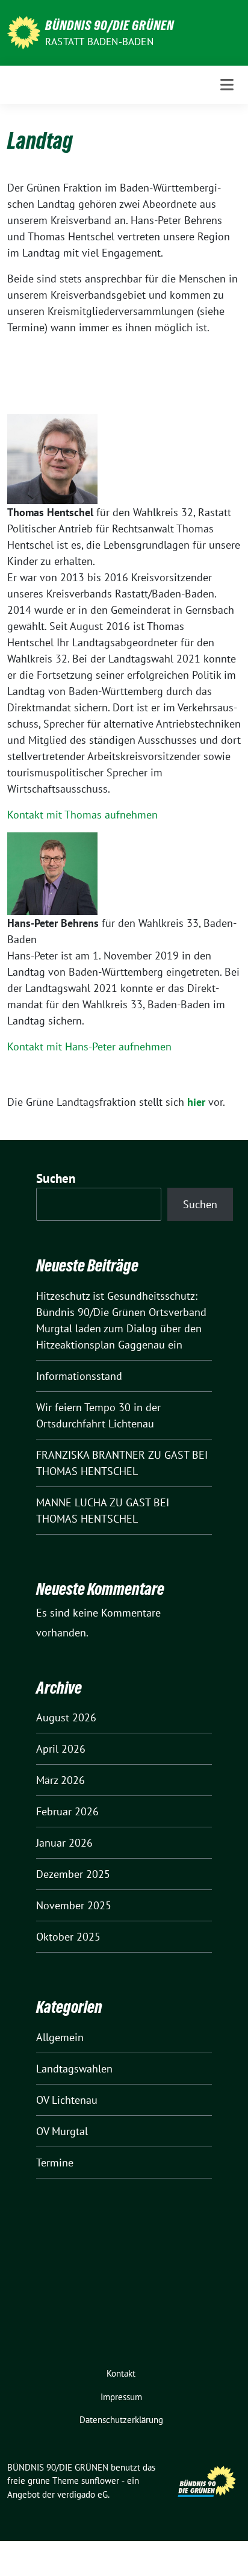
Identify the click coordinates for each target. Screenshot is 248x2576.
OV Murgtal (62, 2131)
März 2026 (60, 1780)
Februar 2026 (67, 1811)
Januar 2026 (64, 1843)
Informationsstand (79, 1376)
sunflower (100, 2481)
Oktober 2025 (68, 1937)
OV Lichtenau (67, 2100)
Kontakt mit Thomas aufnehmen (82, 815)
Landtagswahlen (74, 2069)
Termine (55, 2163)
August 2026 (66, 1717)
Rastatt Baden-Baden (99, 42)
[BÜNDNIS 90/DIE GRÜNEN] (24, 32)
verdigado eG (82, 2494)
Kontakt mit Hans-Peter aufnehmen (89, 1046)
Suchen (56, 1178)
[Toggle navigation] (227, 85)
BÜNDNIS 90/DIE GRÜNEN (110, 25)
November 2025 (74, 1905)
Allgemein (60, 2037)
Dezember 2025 (73, 1874)
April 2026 (61, 1749)
